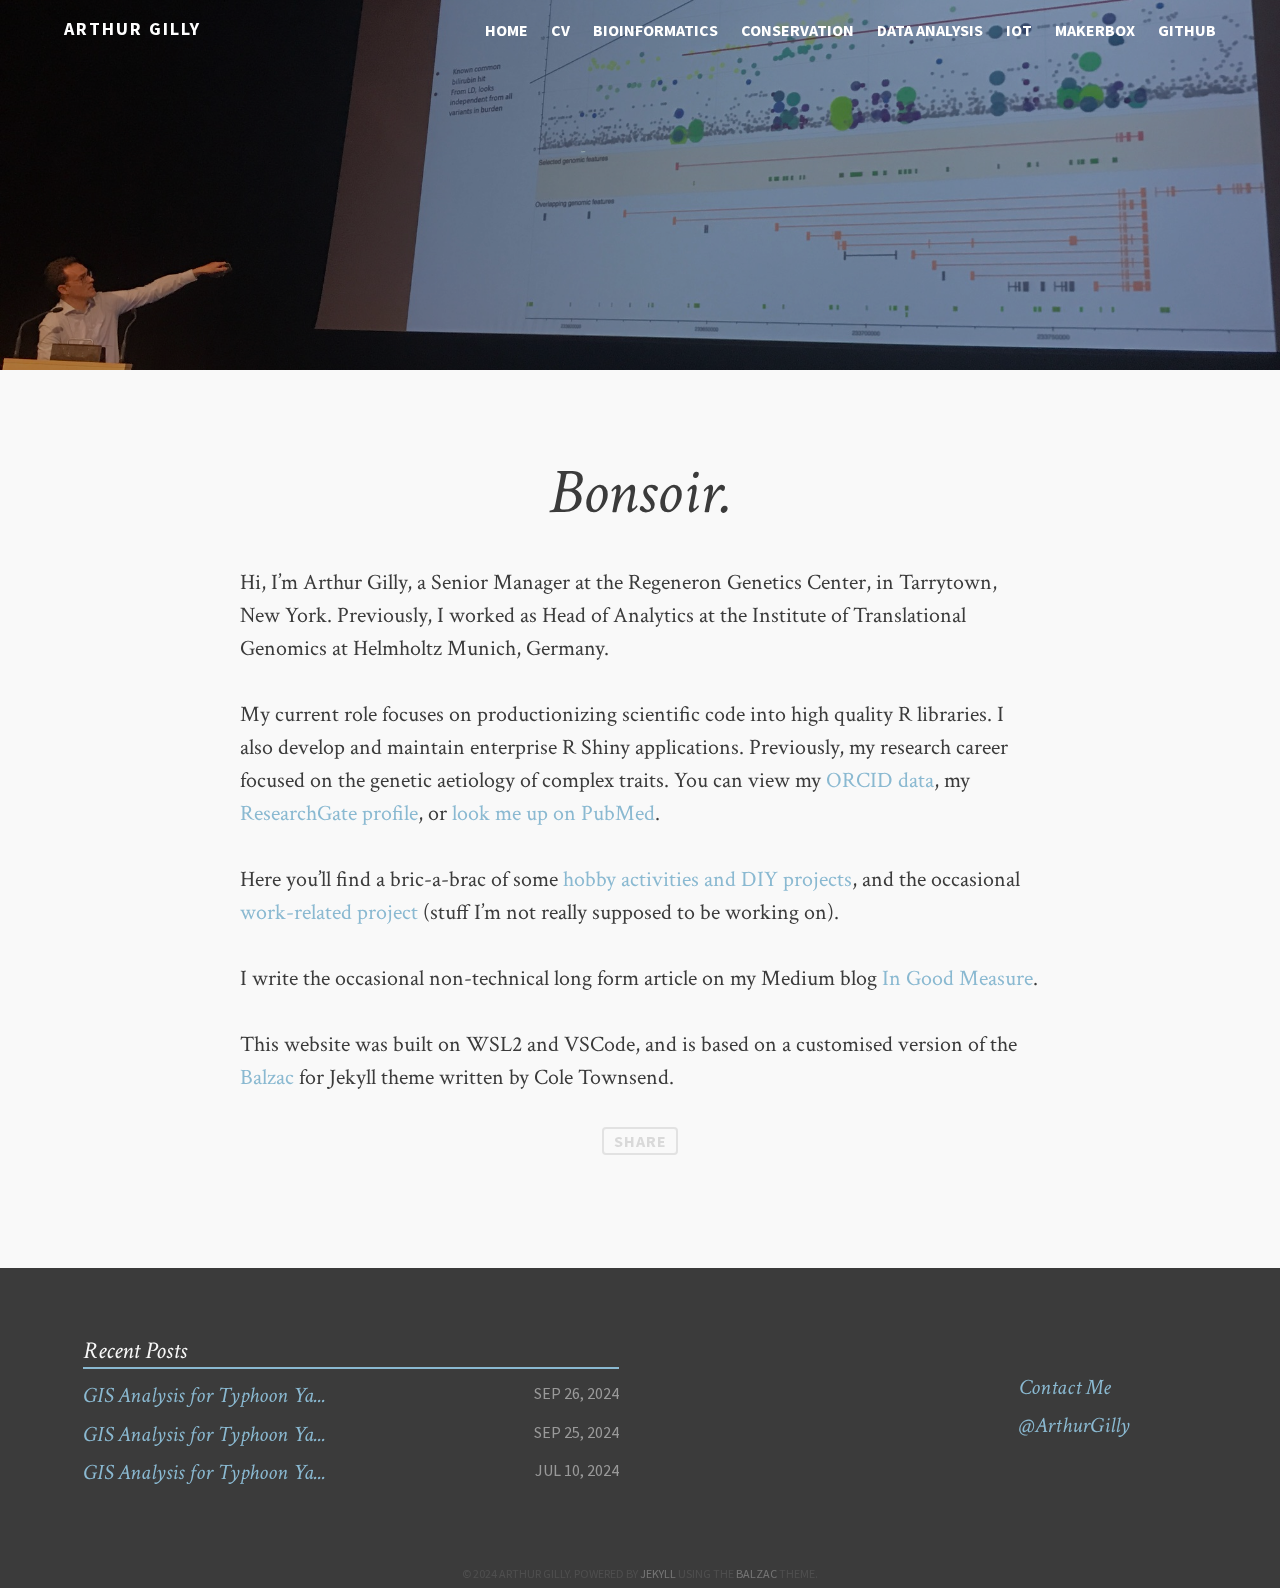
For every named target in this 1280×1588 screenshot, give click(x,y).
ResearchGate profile (329, 813)
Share (640, 1141)
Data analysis (930, 30)
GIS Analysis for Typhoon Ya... (204, 1395)
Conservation (797, 30)
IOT (1019, 30)
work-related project (329, 912)
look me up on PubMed (553, 813)
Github (1187, 30)
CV (560, 30)
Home (506, 30)
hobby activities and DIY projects (707, 879)
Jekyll (658, 1573)
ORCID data (880, 780)
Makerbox (1095, 30)
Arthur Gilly (132, 28)
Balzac (267, 1077)
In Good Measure (957, 978)
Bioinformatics (655, 30)
